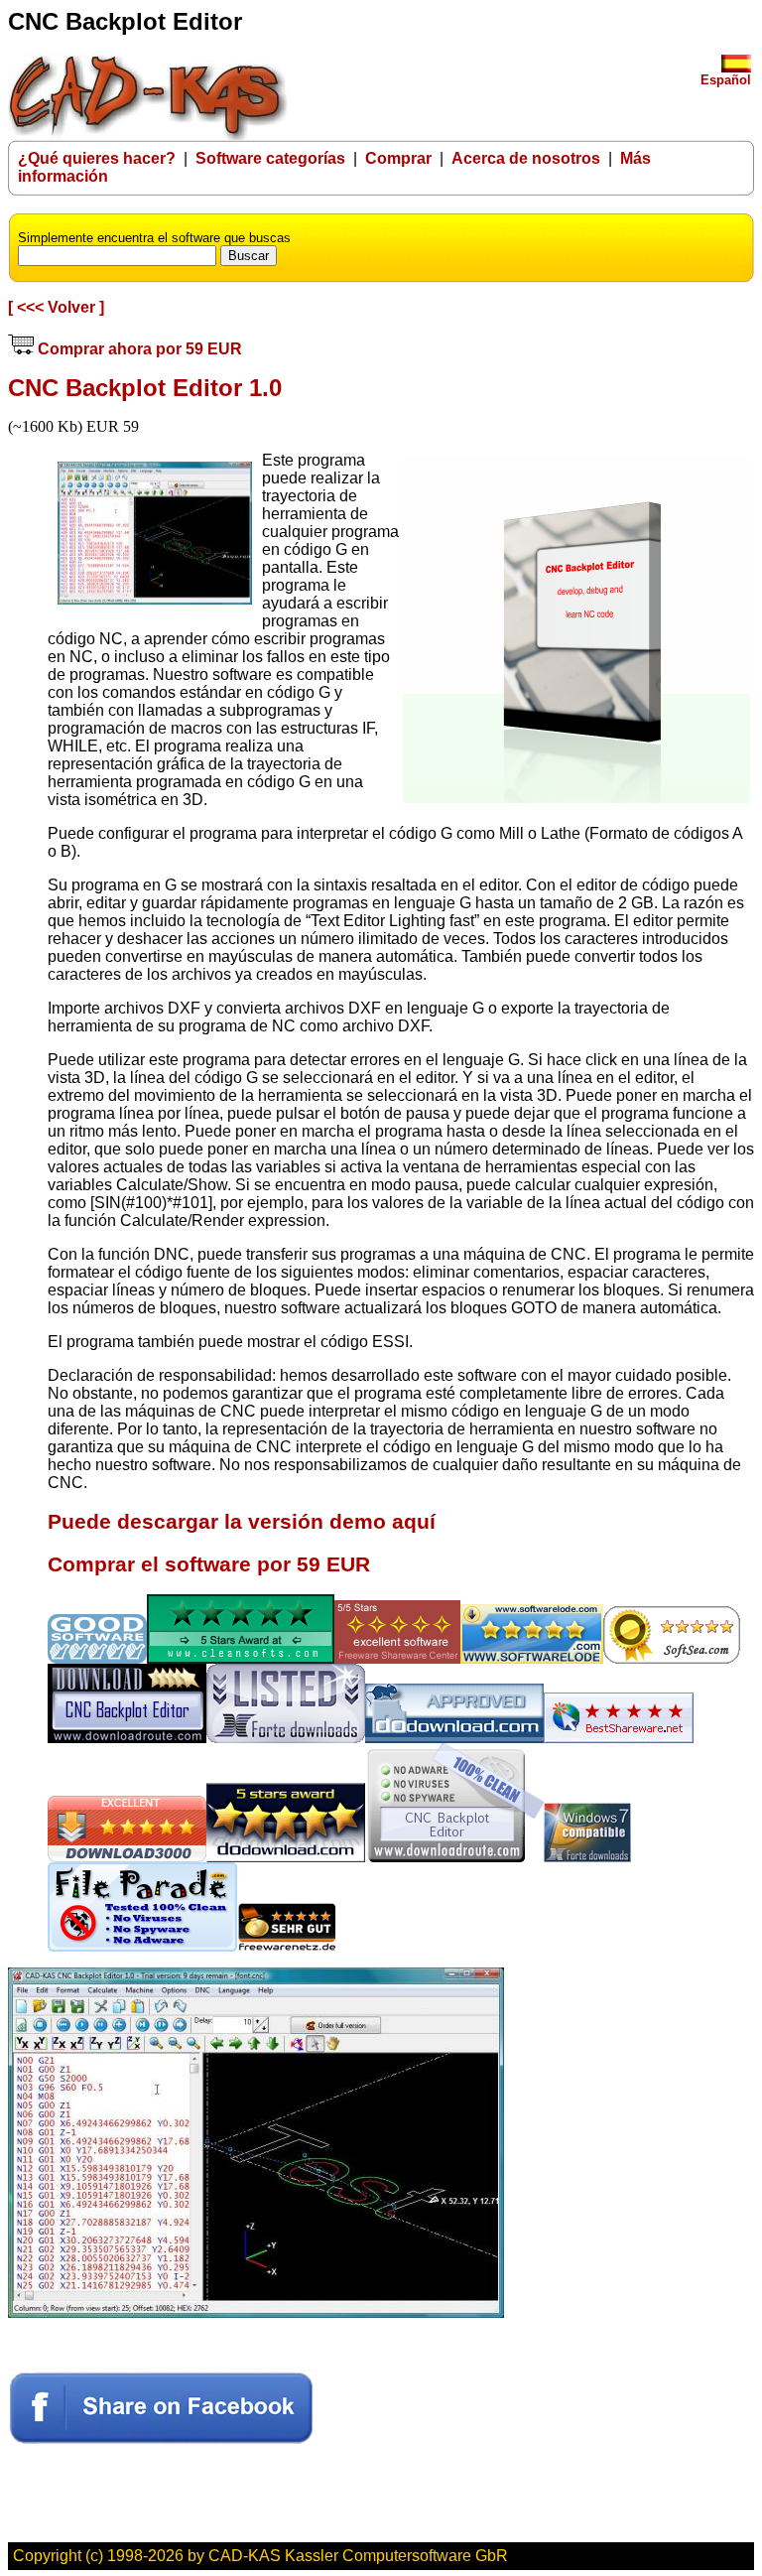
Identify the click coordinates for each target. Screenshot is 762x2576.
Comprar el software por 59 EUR (209, 1564)
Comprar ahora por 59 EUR (138, 349)
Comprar (398, 158)
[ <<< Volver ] (56, 307)
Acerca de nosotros (526, 158)
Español (726, 80)
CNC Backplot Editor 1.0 (145, 388)
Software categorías (270, 158)
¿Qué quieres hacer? (97, 158)
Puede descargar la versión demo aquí (242, 1522)
